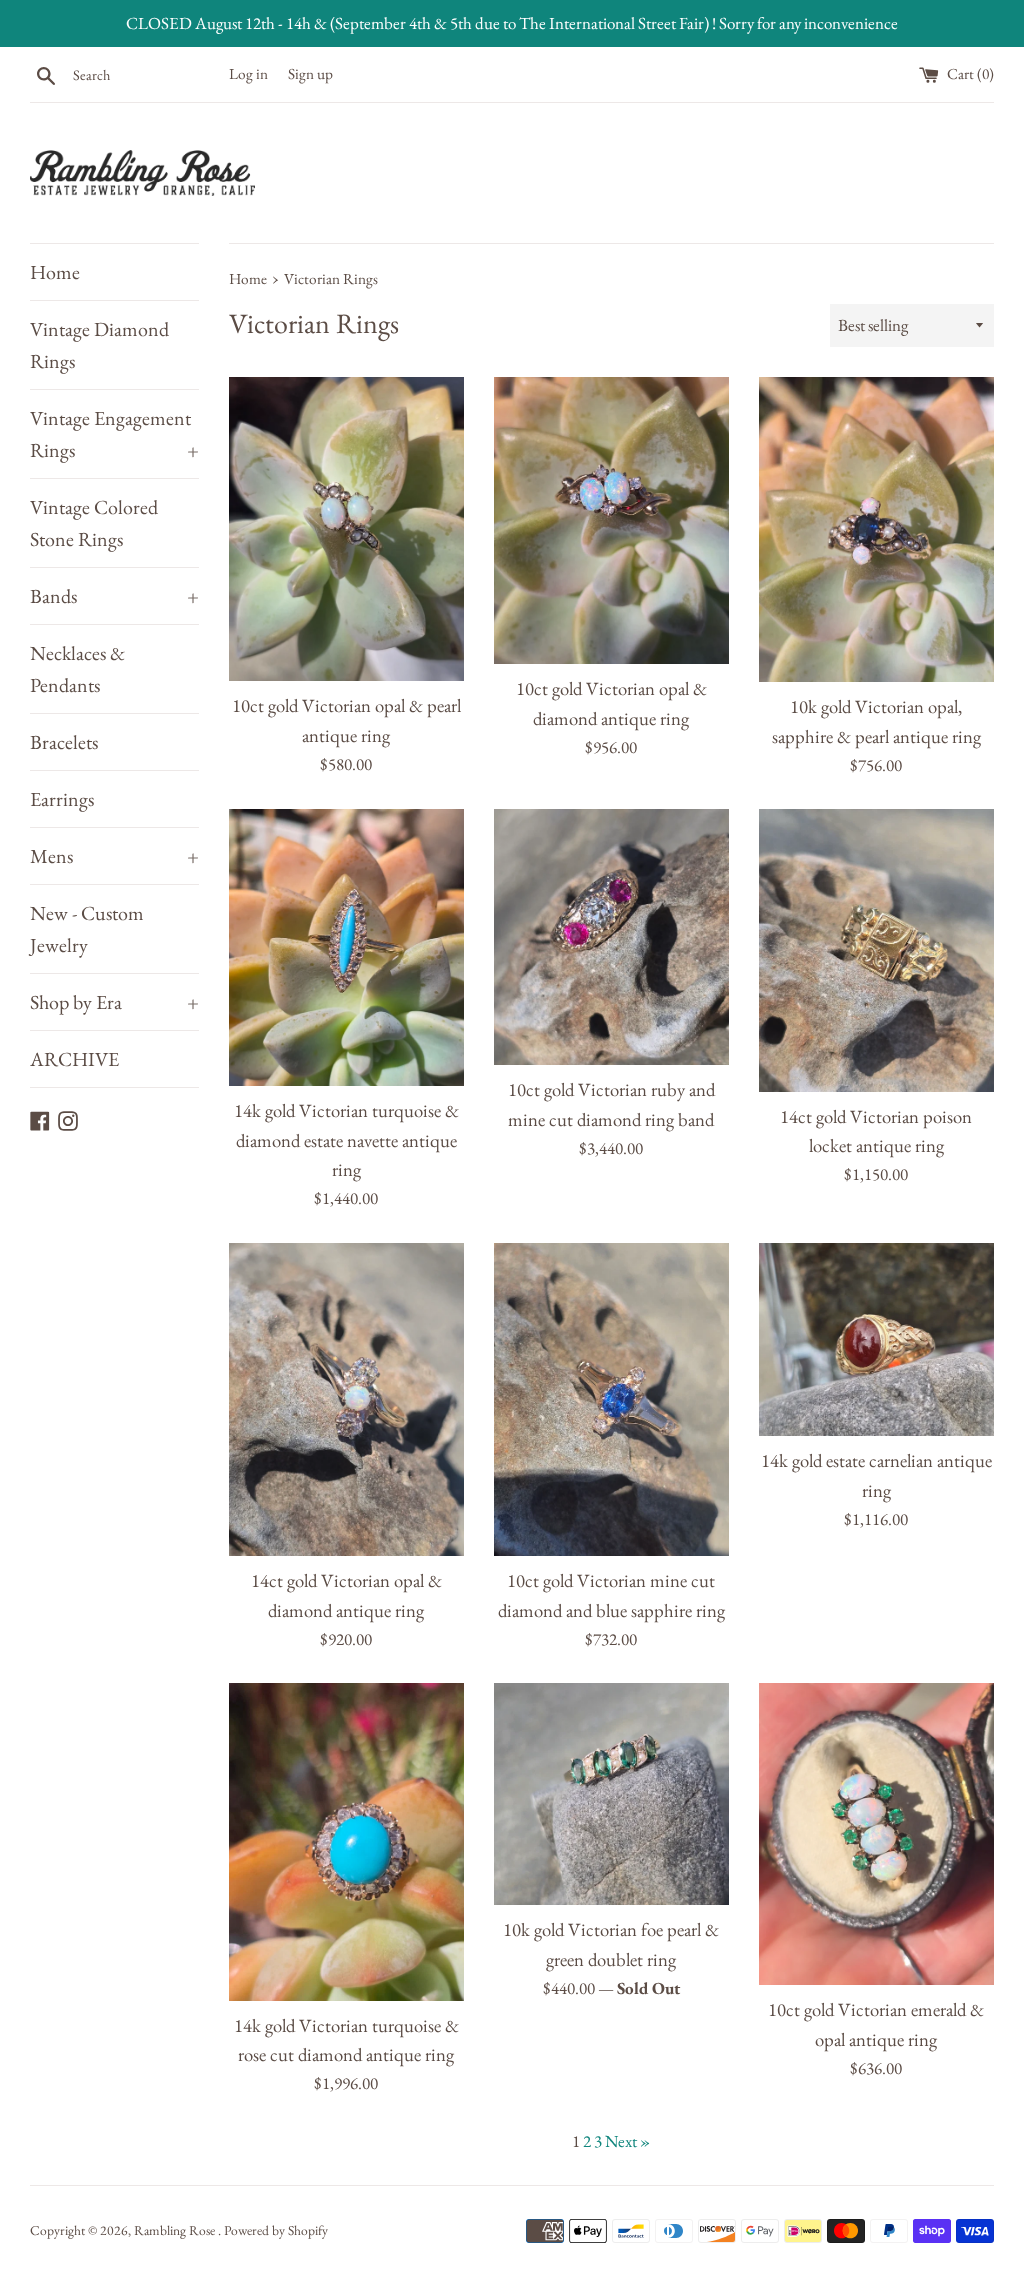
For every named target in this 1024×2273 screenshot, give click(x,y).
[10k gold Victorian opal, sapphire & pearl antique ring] (876, 529)
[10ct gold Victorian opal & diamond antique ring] (611, 521)
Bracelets (64, 742)
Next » (627, 2141)
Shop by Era (114, 1002)
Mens (114, 856)
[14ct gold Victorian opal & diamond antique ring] (346, 1399)
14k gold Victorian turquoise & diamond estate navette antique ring (346, 1140)
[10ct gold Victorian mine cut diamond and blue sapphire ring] (611, 1399)
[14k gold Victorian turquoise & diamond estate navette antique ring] (346, 947)
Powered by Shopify (276, 2230)
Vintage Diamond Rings (99, 345)
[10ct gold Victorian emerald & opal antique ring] (876, 1834)
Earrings (62, 799)
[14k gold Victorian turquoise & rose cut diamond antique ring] (346, 1842)
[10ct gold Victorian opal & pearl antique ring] (346, 529)
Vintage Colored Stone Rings (94, 523)
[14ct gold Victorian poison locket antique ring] (876, 950)
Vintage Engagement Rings (114, 434)
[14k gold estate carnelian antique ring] (876, 1340)
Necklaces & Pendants (77, 669)
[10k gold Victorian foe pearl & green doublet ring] (611, 1794)
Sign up (310, 74)
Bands (114, 596)
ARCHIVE (74, 1059)
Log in (248, 74)
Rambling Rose (176, 2230)
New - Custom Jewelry (87, 929)
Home (55, 272)
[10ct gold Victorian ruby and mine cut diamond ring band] (611, 937)
